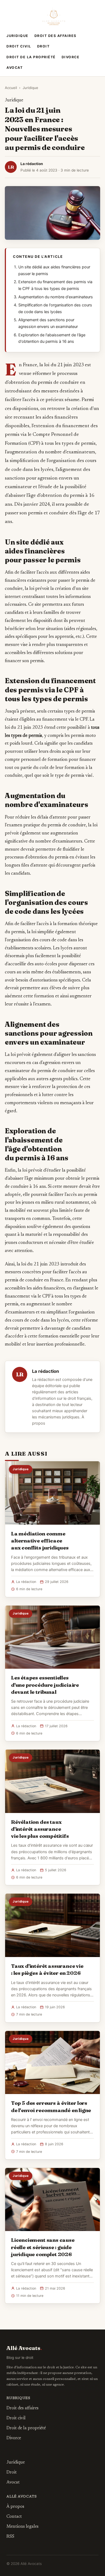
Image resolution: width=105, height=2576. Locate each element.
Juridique (17, 36)
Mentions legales (22, 2527)
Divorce (71, 57)
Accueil (11, 88)
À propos (15, 2507)
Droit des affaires (55, 36)
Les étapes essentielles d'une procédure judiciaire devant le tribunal (45, 1685)
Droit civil (19, 46)
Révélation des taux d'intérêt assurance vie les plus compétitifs (40, 1829)
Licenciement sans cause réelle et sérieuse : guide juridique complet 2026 (43, 2247)
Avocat (15, 68)
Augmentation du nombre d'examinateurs (56, 297)
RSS (10, 2537)
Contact (14, 2517)
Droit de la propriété (31, 57)
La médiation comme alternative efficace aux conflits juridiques (40, 1541)
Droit (43, 46)
